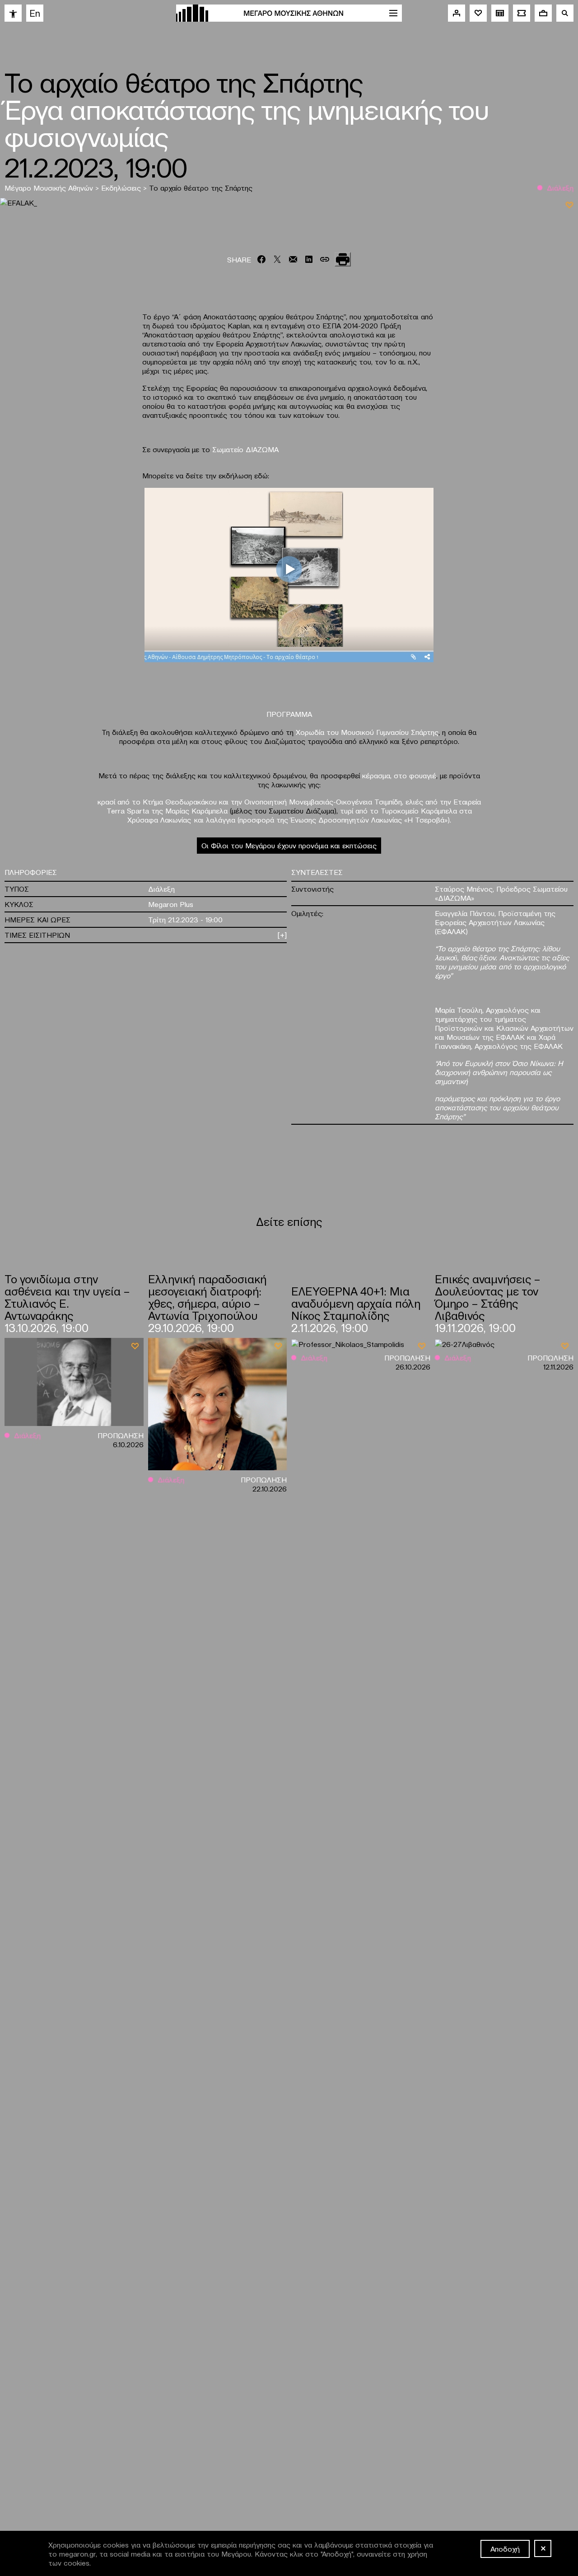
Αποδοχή (505, 2548)
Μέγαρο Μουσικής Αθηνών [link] (50, 187)
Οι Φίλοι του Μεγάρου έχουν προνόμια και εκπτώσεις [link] (289, 845)
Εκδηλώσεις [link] (122, 187)
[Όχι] (543, 2548)
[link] (13, 13)
